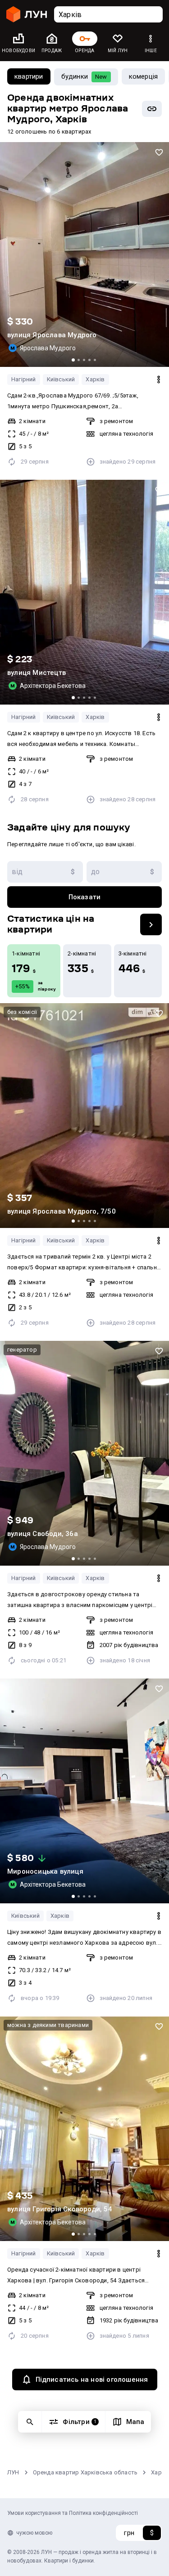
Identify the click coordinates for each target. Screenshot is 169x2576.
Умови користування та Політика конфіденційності (73, 2513)
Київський (61, 379)
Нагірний (24, 379)
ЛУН (13, 2472)
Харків (95, 379)
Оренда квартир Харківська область (85, 2472)
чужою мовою (34, 2533)
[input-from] (45, 872)
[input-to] (124, 872)
